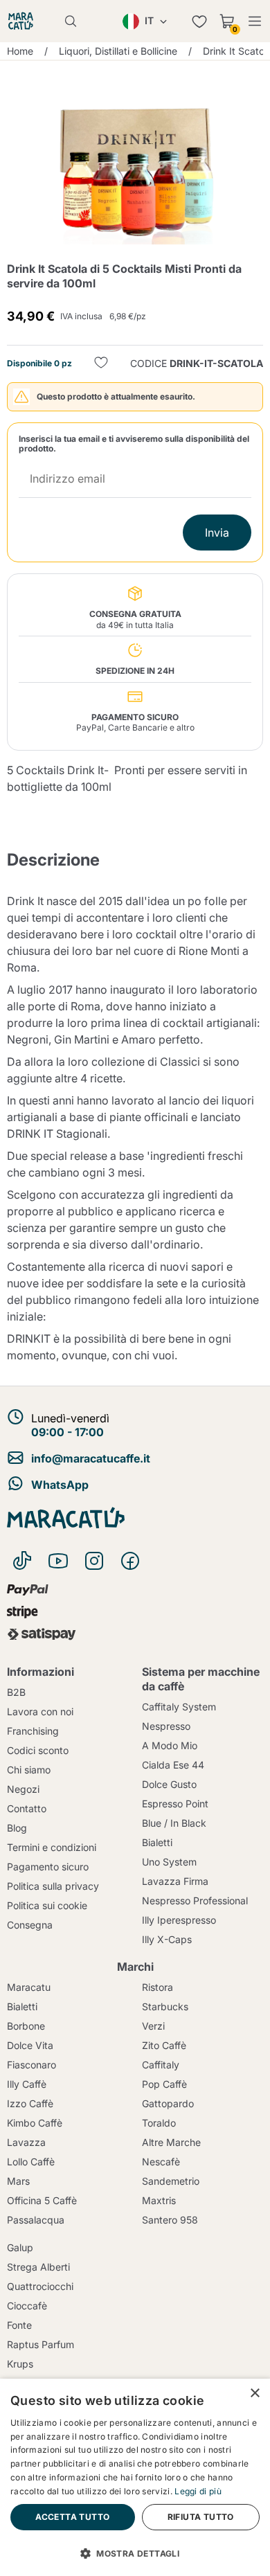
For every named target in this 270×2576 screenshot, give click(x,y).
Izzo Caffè (30, 2103)
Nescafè (161, 2162)
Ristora (157, 1987)
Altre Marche (171, 2142)
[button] (135, 2552)
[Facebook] (130, 1561)
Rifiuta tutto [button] (201, 2517)
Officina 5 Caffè (42, 2200)
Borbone (26, 2026)
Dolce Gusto (169, 1784)
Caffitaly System (179, 1707)
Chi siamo (29, 1770)
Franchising (33, 1731)
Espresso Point (175, 1804)
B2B (16, 1692)
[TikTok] (22, 1561)
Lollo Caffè (31, 2162)
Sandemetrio (171, 2181)
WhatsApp (60, 1485)
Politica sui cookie (47, 1905)
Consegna (30, 1925)
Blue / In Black (174, 1823)
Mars (18, 2181)
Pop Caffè (164, 2084)
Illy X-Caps (167, 1939)
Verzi (153, 2026)
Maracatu (29, 1987)
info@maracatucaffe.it (91, 1458)
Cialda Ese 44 (173, 1765)
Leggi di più (198, 2491)
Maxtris (159, 2200)
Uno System (169, 1862)
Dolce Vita (30, 2045)
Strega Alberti (38, 2267)
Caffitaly (161, 2065)
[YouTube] (58, 1561)
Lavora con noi (40, 1711)
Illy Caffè (27, 2084)
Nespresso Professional (195, 1900)
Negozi (23, 1789)
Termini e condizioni (52, 1847)
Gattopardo (168, 2103)
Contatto (27, 1808)
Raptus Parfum (40, 2344)
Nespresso (166, 1726)
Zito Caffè (164, 2045)
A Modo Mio (170, 1745)
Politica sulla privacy (53, 1886)
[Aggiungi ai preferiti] (101, 364)
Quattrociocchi (40, 2286)
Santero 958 (170, 2220)
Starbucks (165, 2006)
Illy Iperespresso (179, 1920)
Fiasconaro (31, 2065)
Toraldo (159, 2123)
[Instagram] (94, 1561)
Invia (217, 533)
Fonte (19, 2325)
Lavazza (26, 2142)
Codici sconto (38, 1750)
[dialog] (135, 2477)
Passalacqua (36, 2220)
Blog (17, 1828)
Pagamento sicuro (48, 1867)
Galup (20, 2247)
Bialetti (157, 1842)
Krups (20, 2364)
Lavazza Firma (175, 1881)
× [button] (254, 2394)
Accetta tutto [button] (72, 2517)
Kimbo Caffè (35, 2123)
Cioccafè (27, 2306)
